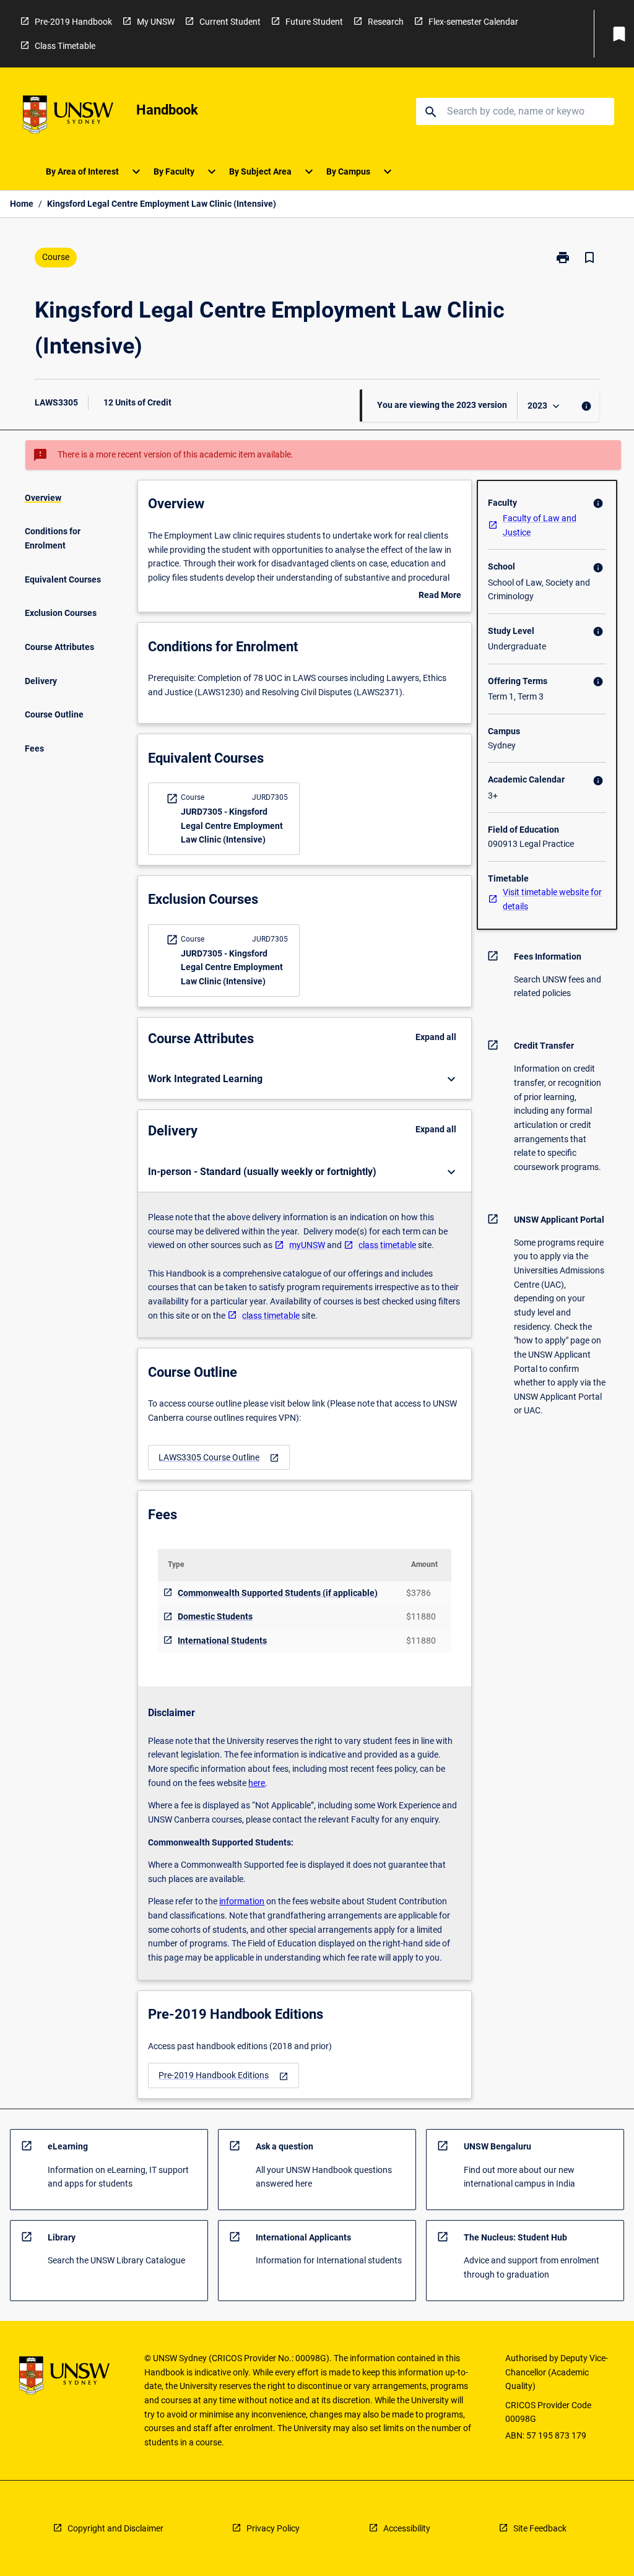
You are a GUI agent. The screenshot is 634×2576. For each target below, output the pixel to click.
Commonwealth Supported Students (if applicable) (278, 1593)
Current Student (230, 22)
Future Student (314, 22)
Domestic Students (215, 1616)
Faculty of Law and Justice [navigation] (540, 525)
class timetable (387, 1245)
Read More (440, 596)
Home (22, 204)
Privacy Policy (273, 2528)
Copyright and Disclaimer (115, 2528)
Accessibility (407, 2528)
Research (386, 22)
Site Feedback (540, 2528)
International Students (222, 1641)
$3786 (419, 1593)
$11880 (421, 1616)
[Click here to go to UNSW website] (68, 117)
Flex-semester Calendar (473, 22)
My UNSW (156, 22)
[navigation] (219, 1458)
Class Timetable (65, 46)
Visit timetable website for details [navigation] (552, 899)
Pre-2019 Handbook (73, 22)
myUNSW (307, 1245)
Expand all (436, 1037)
